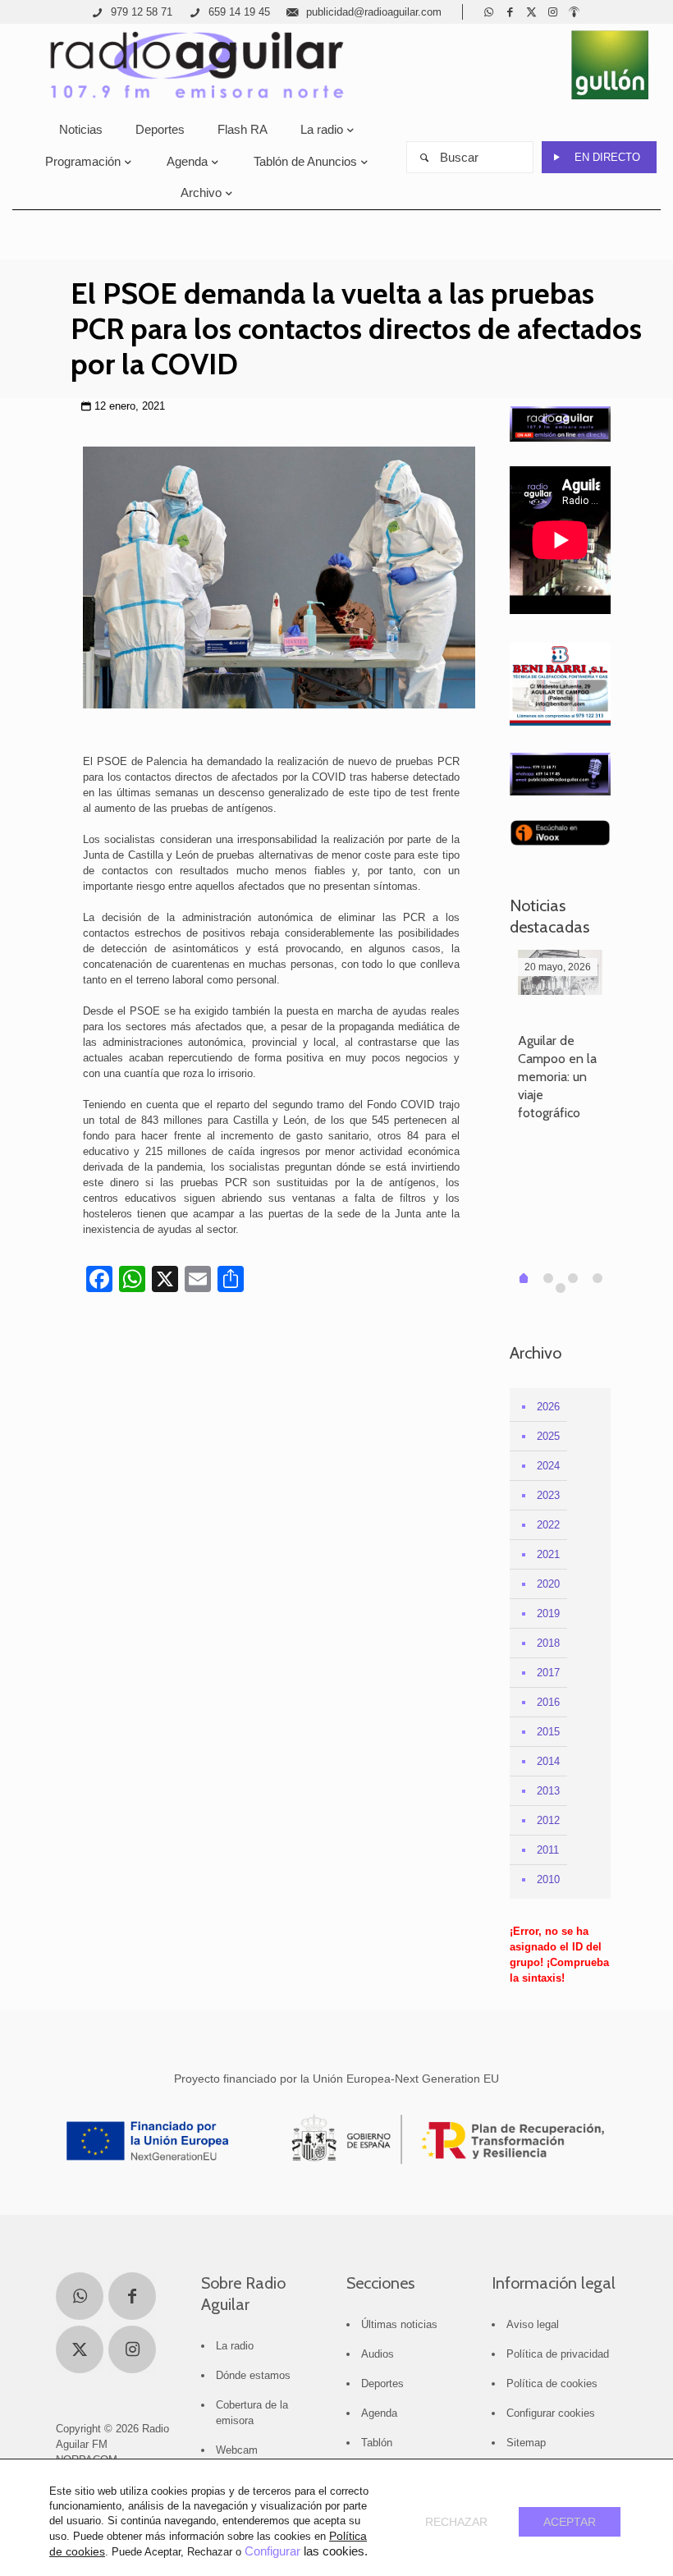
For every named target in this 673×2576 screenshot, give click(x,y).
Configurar (272, 2551)
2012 (548, 1820)
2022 (548, 1525)
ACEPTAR (570, 2522)
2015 (548, 1732)
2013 (548, 1791)
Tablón (377, 2443)
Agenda (379, 2413)
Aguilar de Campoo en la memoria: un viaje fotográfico (557, 1077)
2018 (548, 1643)
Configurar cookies (551, 2413)
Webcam (237, 2450)
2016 (548, 1702)
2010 (548, 1879)
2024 (548, 1466)
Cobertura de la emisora (252, 2413)
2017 (548, 1673)
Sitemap (526, 2443)
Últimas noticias (399, 2324)
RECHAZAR (456, 2522)
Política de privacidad (558, 2354)
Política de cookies (552, 2383)
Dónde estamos (253, 2375)
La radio (235, 2346)
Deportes (382, 2383)
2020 (548, 1584)
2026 (548, 1407)
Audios (378, 2354)
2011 (548, 1850)
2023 (548, 1495)
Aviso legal (533, 2324)
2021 (548, 1554)
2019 (548, 1613)
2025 (548, 1436)
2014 (548, 1761)
